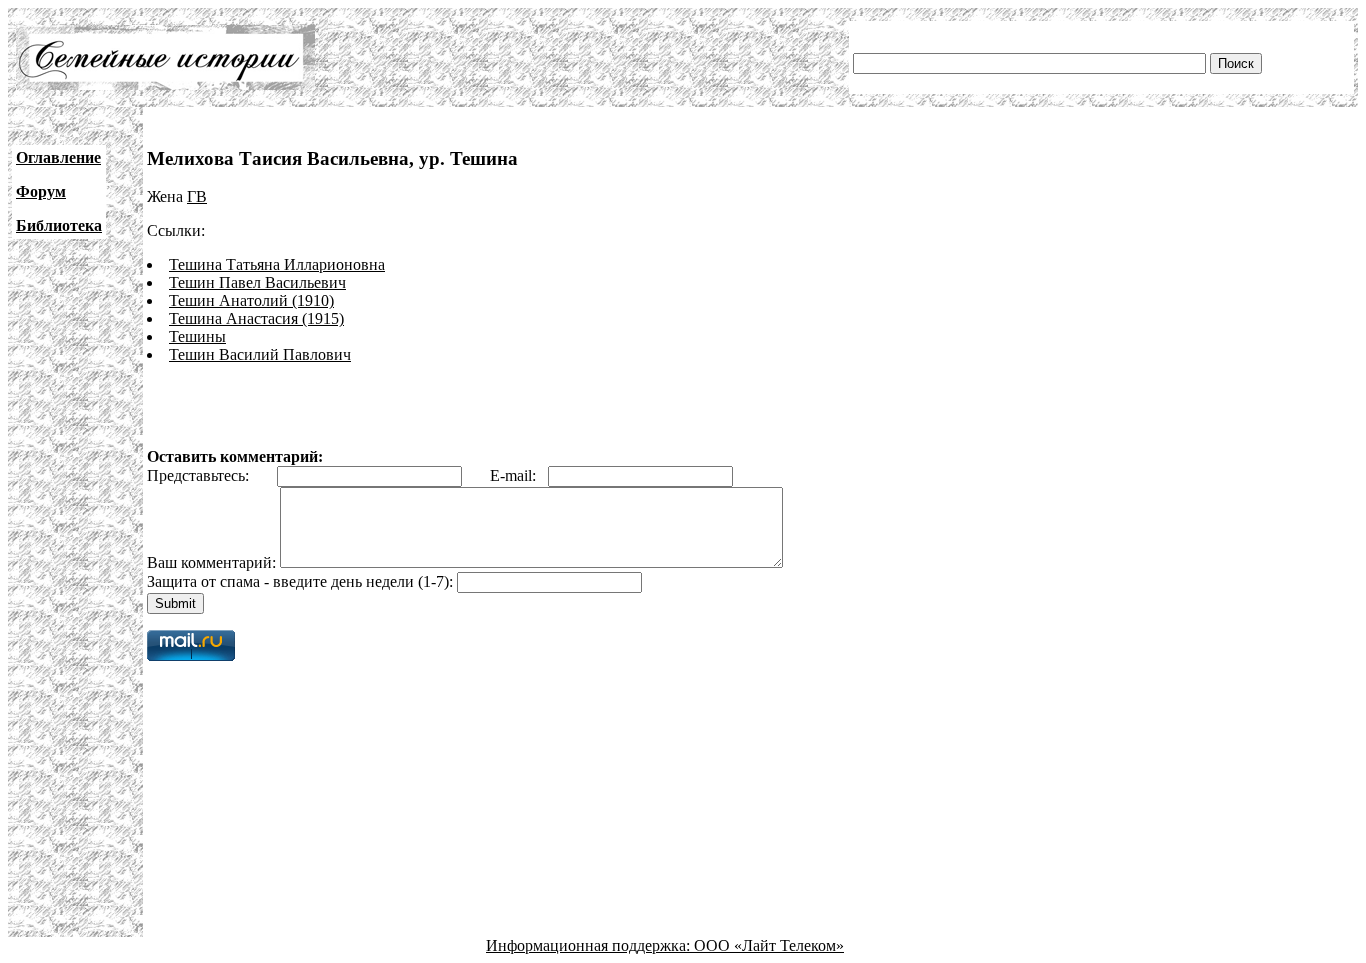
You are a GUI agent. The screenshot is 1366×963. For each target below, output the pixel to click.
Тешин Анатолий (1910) (251, 300)
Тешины (197, 336)
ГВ (197, 196)
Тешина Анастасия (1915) (256, 318)
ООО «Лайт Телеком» (769, 945)
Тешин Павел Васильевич (257, 282)
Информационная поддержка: (590, 945)
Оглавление (58, 157)
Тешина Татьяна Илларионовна (277, 264)
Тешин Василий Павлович (260, 354)
